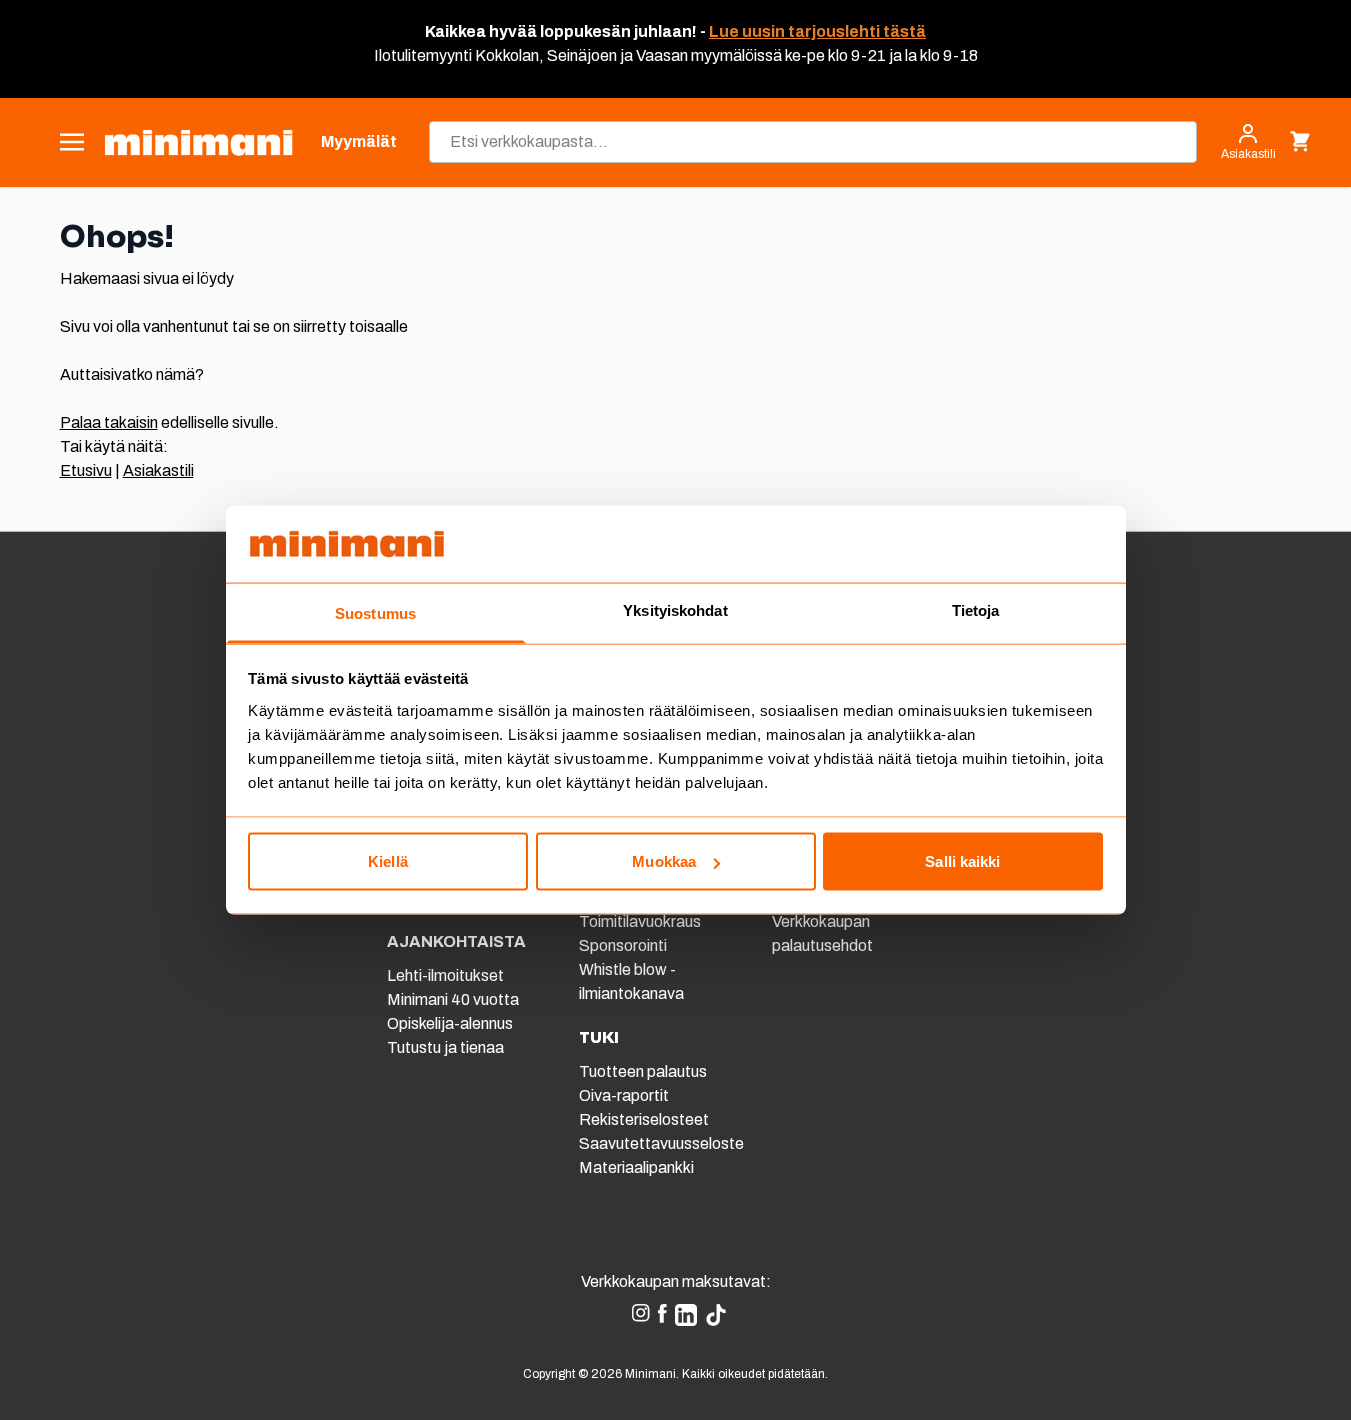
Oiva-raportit (624, 1095)
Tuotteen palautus (644, 1071)
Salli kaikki (962, 861)
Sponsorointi (623, 945)
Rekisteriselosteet (644, 1119)
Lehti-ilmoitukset (445, 975)
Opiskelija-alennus (450, 1023)
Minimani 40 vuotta (453, 999)
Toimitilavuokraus (640, 921)
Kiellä (388, 861)
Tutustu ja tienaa (445, 1047)
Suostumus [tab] (375, 612)
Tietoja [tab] (976, 609)
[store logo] (198, 142)
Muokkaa (664, 861)
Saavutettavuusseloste (661, 1143)
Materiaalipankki (636, 1167)
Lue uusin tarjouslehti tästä (817, 31)
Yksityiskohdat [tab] (675, 609)
